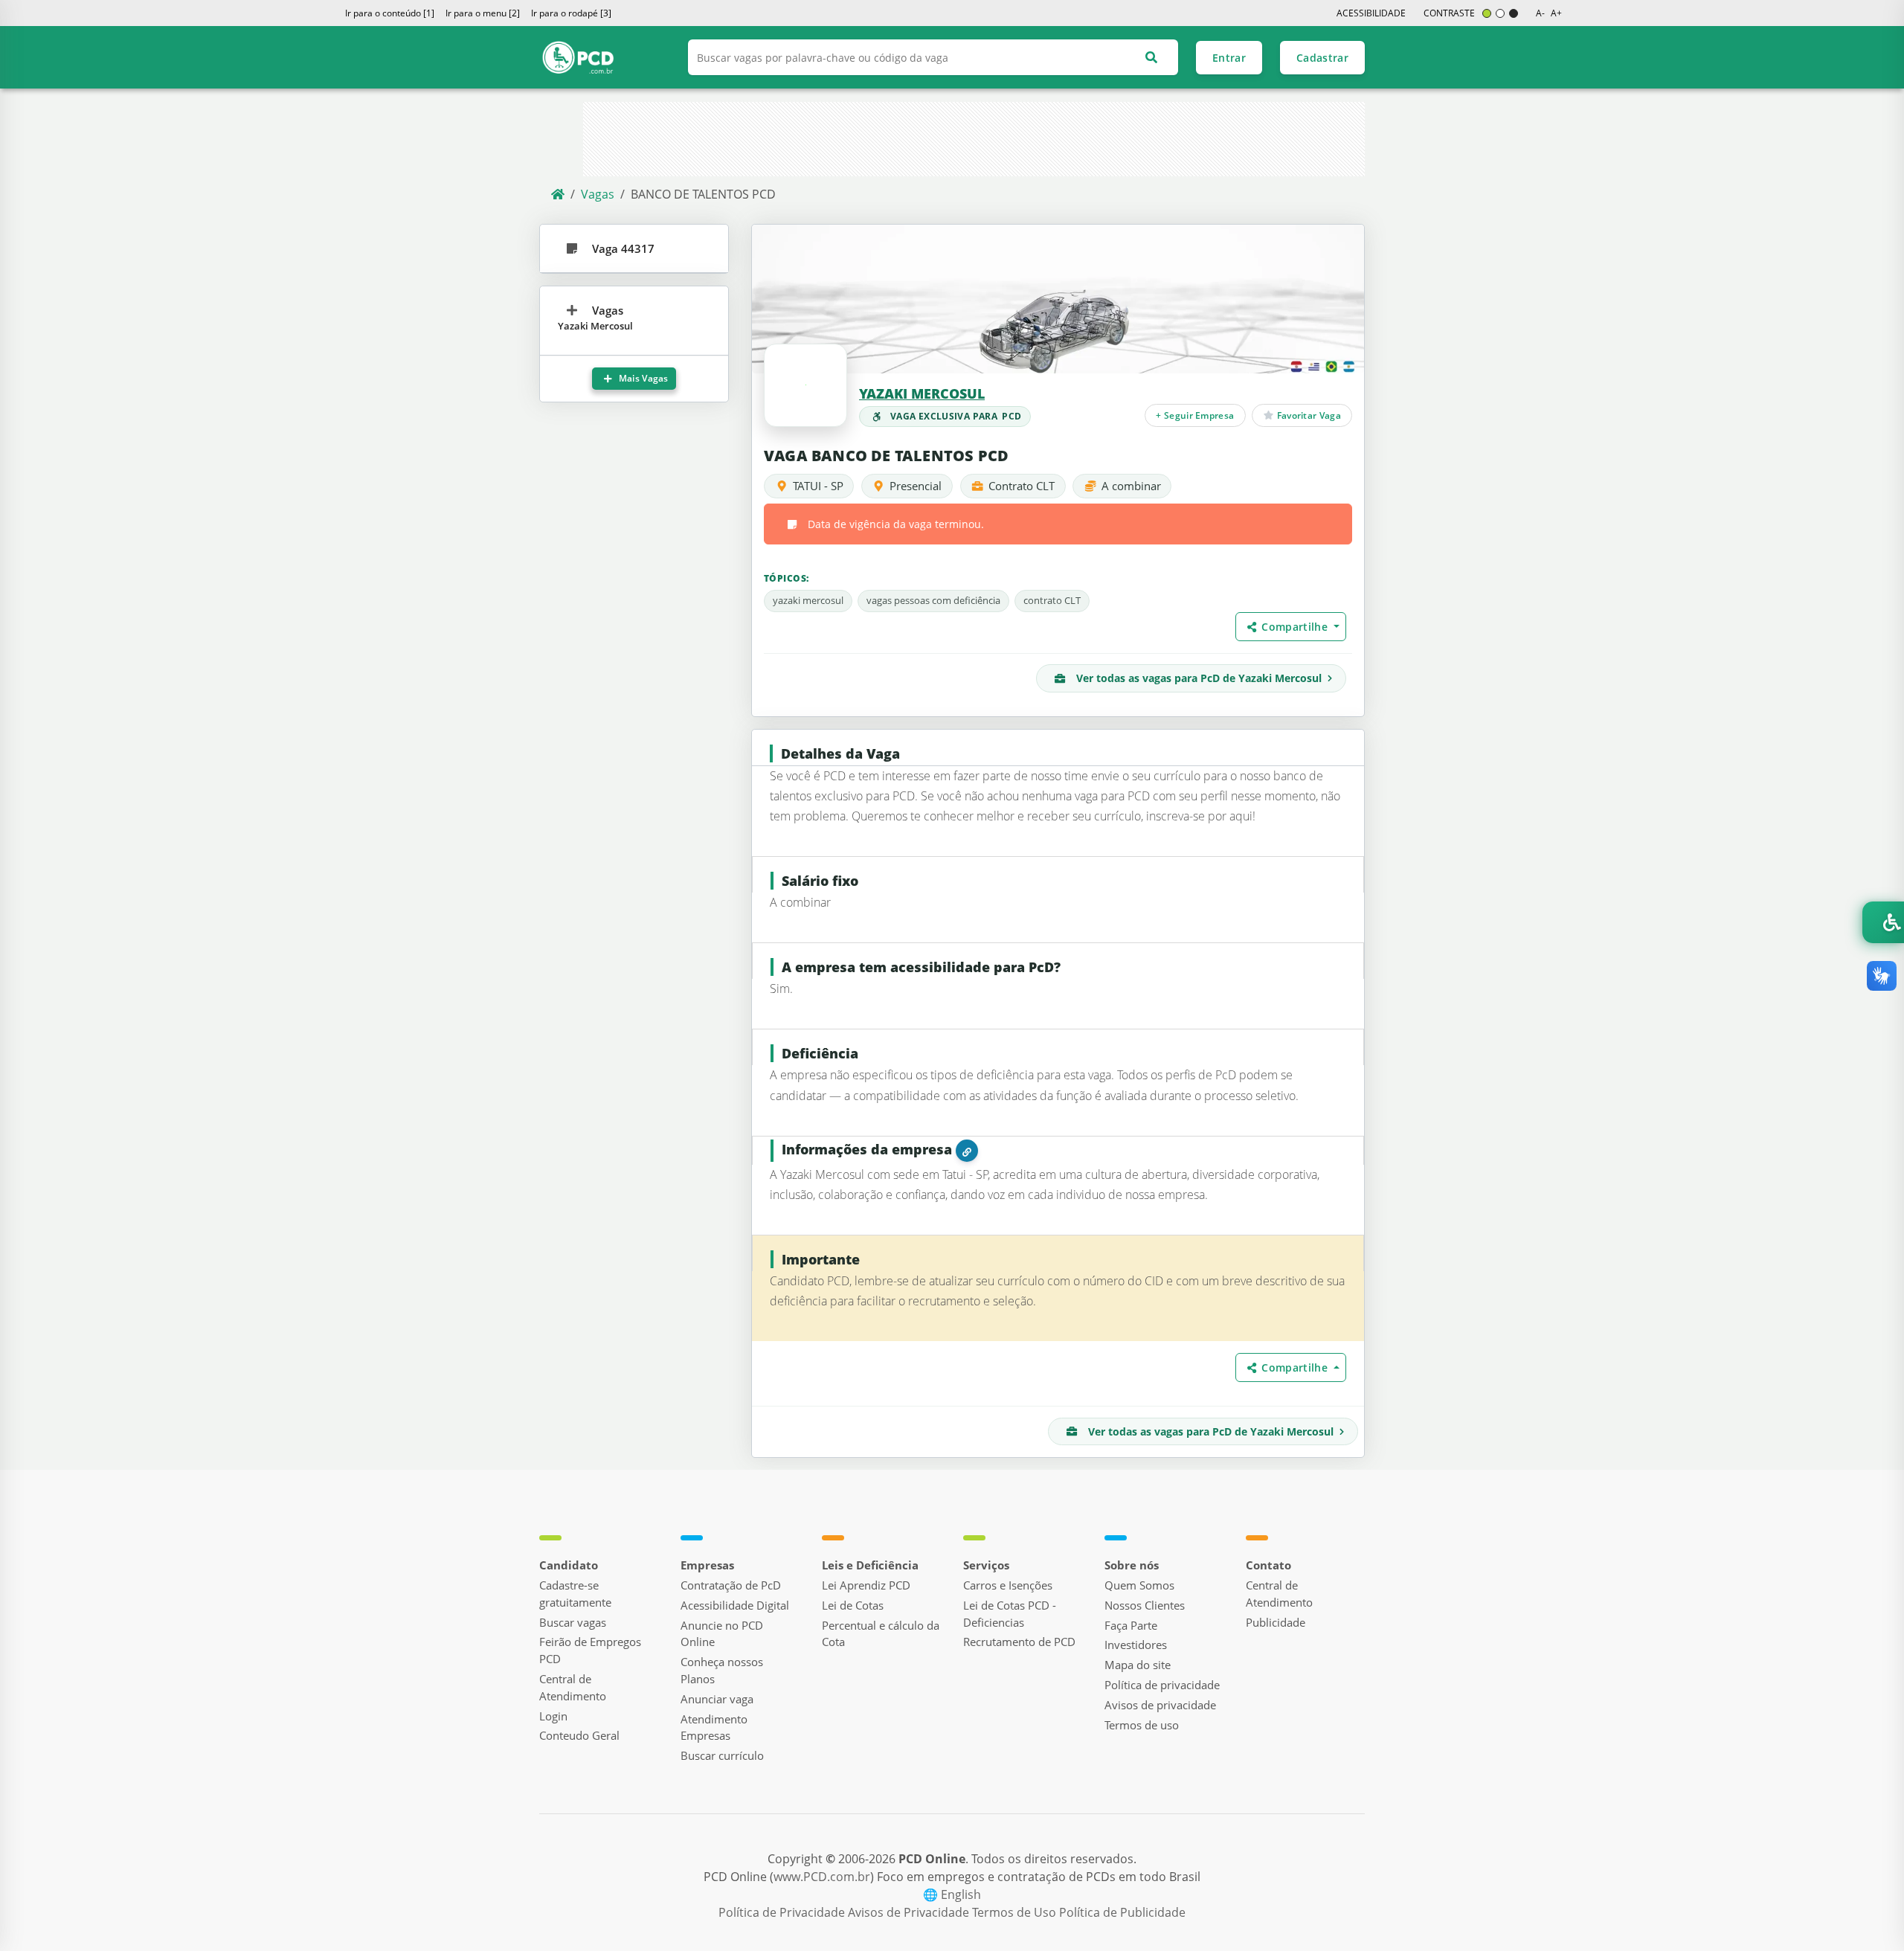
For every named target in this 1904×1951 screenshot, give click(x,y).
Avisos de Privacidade (910, 1912)
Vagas (598, 194)
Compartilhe (1296, 627)
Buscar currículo (722, 1755)
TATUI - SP (818, 486)
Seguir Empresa (1196, 415)
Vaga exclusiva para (956, 416)
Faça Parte (1131, 1625)
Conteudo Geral (579, 1735)
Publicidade (1276, 1622)
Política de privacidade (1162, 1685)
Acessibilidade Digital (735, 1605)
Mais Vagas (643, 378)
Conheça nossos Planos (722, 1670)
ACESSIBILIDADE (1371, 13)
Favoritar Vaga (1308, 415)
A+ (1556, 13)
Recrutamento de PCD (1019, 1642)
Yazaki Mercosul (922, 393)
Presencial (916, 486)
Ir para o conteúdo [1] (390, 13)
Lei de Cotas (853, 1605)
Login (553, 1716)
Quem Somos (1139, 1585)
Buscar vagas (573, 1622)
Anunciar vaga (717, 1699)
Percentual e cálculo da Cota (881, 1634)
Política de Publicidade (1122, 1912)
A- (1540, 13)
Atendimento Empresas (714, 1727)
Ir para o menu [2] (483, 13)
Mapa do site (1138, 1665)
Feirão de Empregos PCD (590, 1650)
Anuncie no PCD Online (722, 1634)
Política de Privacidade (783, 1912)
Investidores (1136, 1645)
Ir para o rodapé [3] (571, 13)
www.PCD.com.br (822, 1877)
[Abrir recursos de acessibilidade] (1883, 922)
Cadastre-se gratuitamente (575, 1594)
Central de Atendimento (573, 1687)
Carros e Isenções (1008, 1585)
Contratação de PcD (731, 1585)
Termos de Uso (1016, 1912)
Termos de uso (1142, 1725)
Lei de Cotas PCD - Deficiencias (1010, 1614)
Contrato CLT (1022, 486)
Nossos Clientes (1145, 1605)
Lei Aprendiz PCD (866, 1585)
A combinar (1131, 486)
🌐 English (952, 1894)
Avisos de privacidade (1160, 1705)
